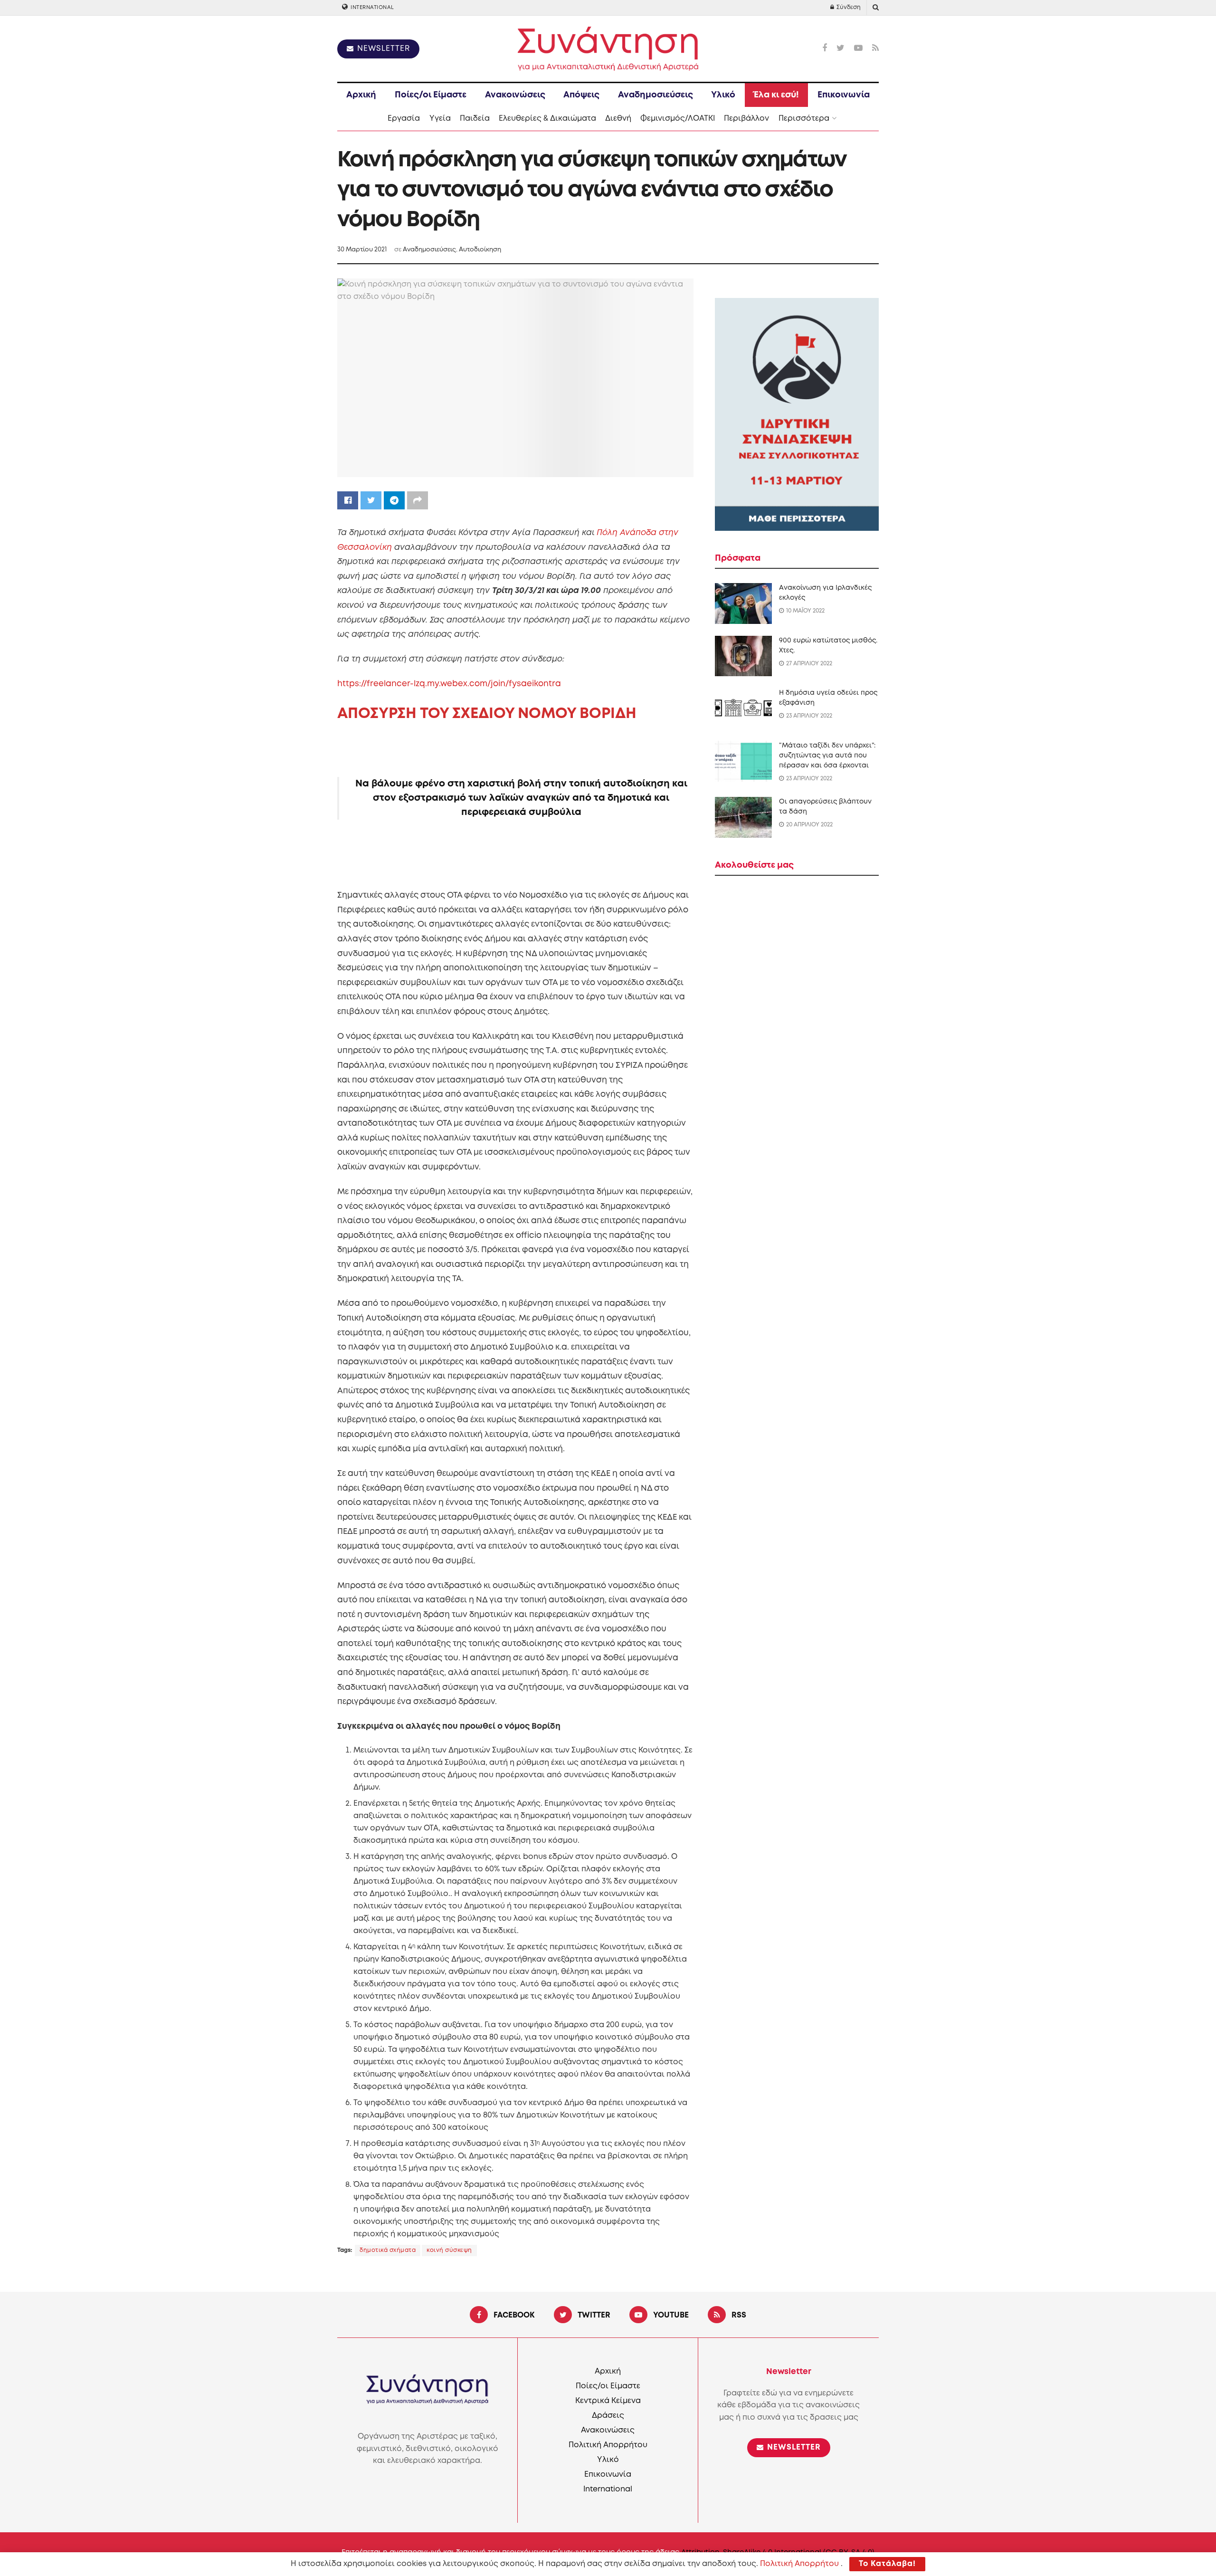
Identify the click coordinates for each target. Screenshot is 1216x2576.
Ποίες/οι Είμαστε (431, 95)
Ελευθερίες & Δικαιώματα (547, 119)
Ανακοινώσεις (515, 95)
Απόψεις (581, 95)
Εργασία (404, 119)
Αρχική (361, 95)
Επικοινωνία (844, 95)
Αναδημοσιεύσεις (655, 95)
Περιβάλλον (746, 119)
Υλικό (723, 95)
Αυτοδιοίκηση (480, 250)
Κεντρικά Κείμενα (608, 2401)
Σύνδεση (848, 7)
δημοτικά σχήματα (388, 2250)
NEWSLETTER (382, 49)
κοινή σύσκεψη (449, 2250)
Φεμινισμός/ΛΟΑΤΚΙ (678, 119)
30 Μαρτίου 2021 (362, 250)
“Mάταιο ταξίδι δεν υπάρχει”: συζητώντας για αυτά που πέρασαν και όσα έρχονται (827, 756)
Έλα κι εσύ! (776, 95)
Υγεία (440, 119)
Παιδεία (475, 119)
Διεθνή (618, 119)
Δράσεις (608, 2416)
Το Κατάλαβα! (887, 2564)
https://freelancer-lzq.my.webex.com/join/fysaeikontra (449, 684)
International (372, 8)
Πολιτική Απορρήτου (608, 2445)
